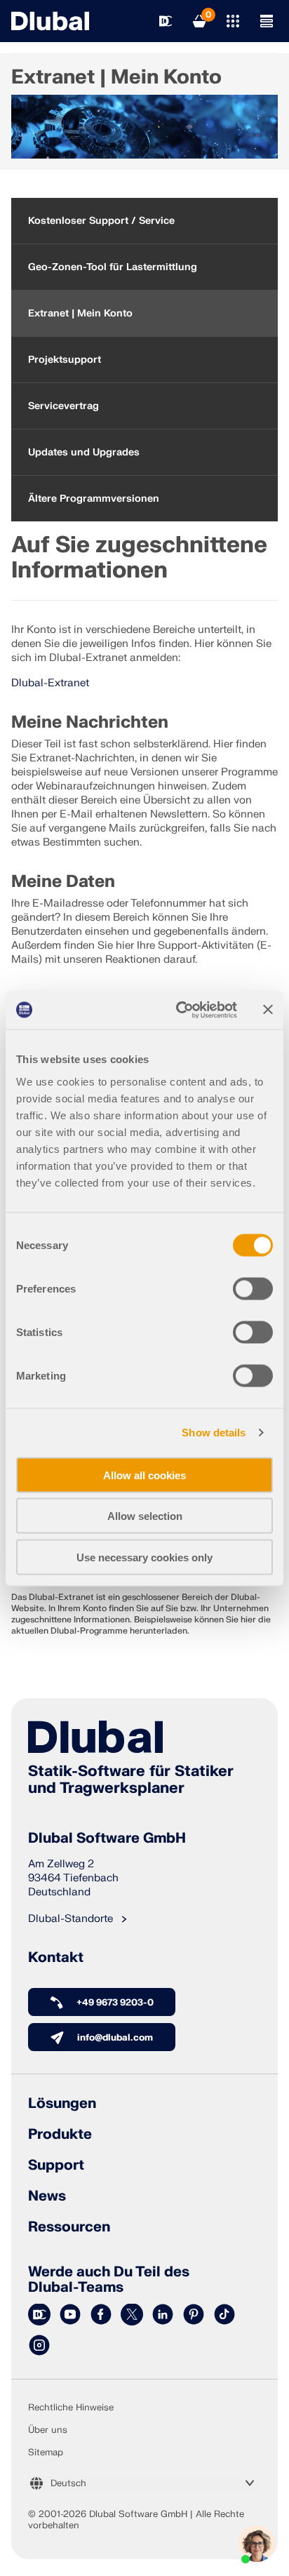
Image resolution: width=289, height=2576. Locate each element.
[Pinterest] (194, 2315)
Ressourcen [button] (69, 2227)
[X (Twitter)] (132, 2315)
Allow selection (145, 1516)
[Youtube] (70, 2315)
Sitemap (46, 2452)
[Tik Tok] (224, 2315)
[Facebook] (101, 2315)
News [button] (47, 2196)
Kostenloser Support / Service (101, 221)
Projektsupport (65, 360)
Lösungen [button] (62, 2104)
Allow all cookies (144, 1475)
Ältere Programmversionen (94, 499)
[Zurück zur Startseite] (50, 21)
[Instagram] (39, 2346)
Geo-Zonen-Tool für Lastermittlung (113, 267)
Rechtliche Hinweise (71, 2408)
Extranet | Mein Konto (80, 313)
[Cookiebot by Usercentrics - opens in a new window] (179, 1010)
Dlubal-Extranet (50, 683)
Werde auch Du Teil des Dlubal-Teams (109, 2280)
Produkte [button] (60, 2135)
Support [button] (56, 2165)
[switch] (253, 1288)
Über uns (48, 2430)
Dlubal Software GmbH (107, 1838)
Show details (214, 1433)
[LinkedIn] (163, 2315)
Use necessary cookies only (144, 1557)
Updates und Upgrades (84, 452)
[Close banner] (268, 1010)
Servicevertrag (63, 406)
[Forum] (39, 2315)
